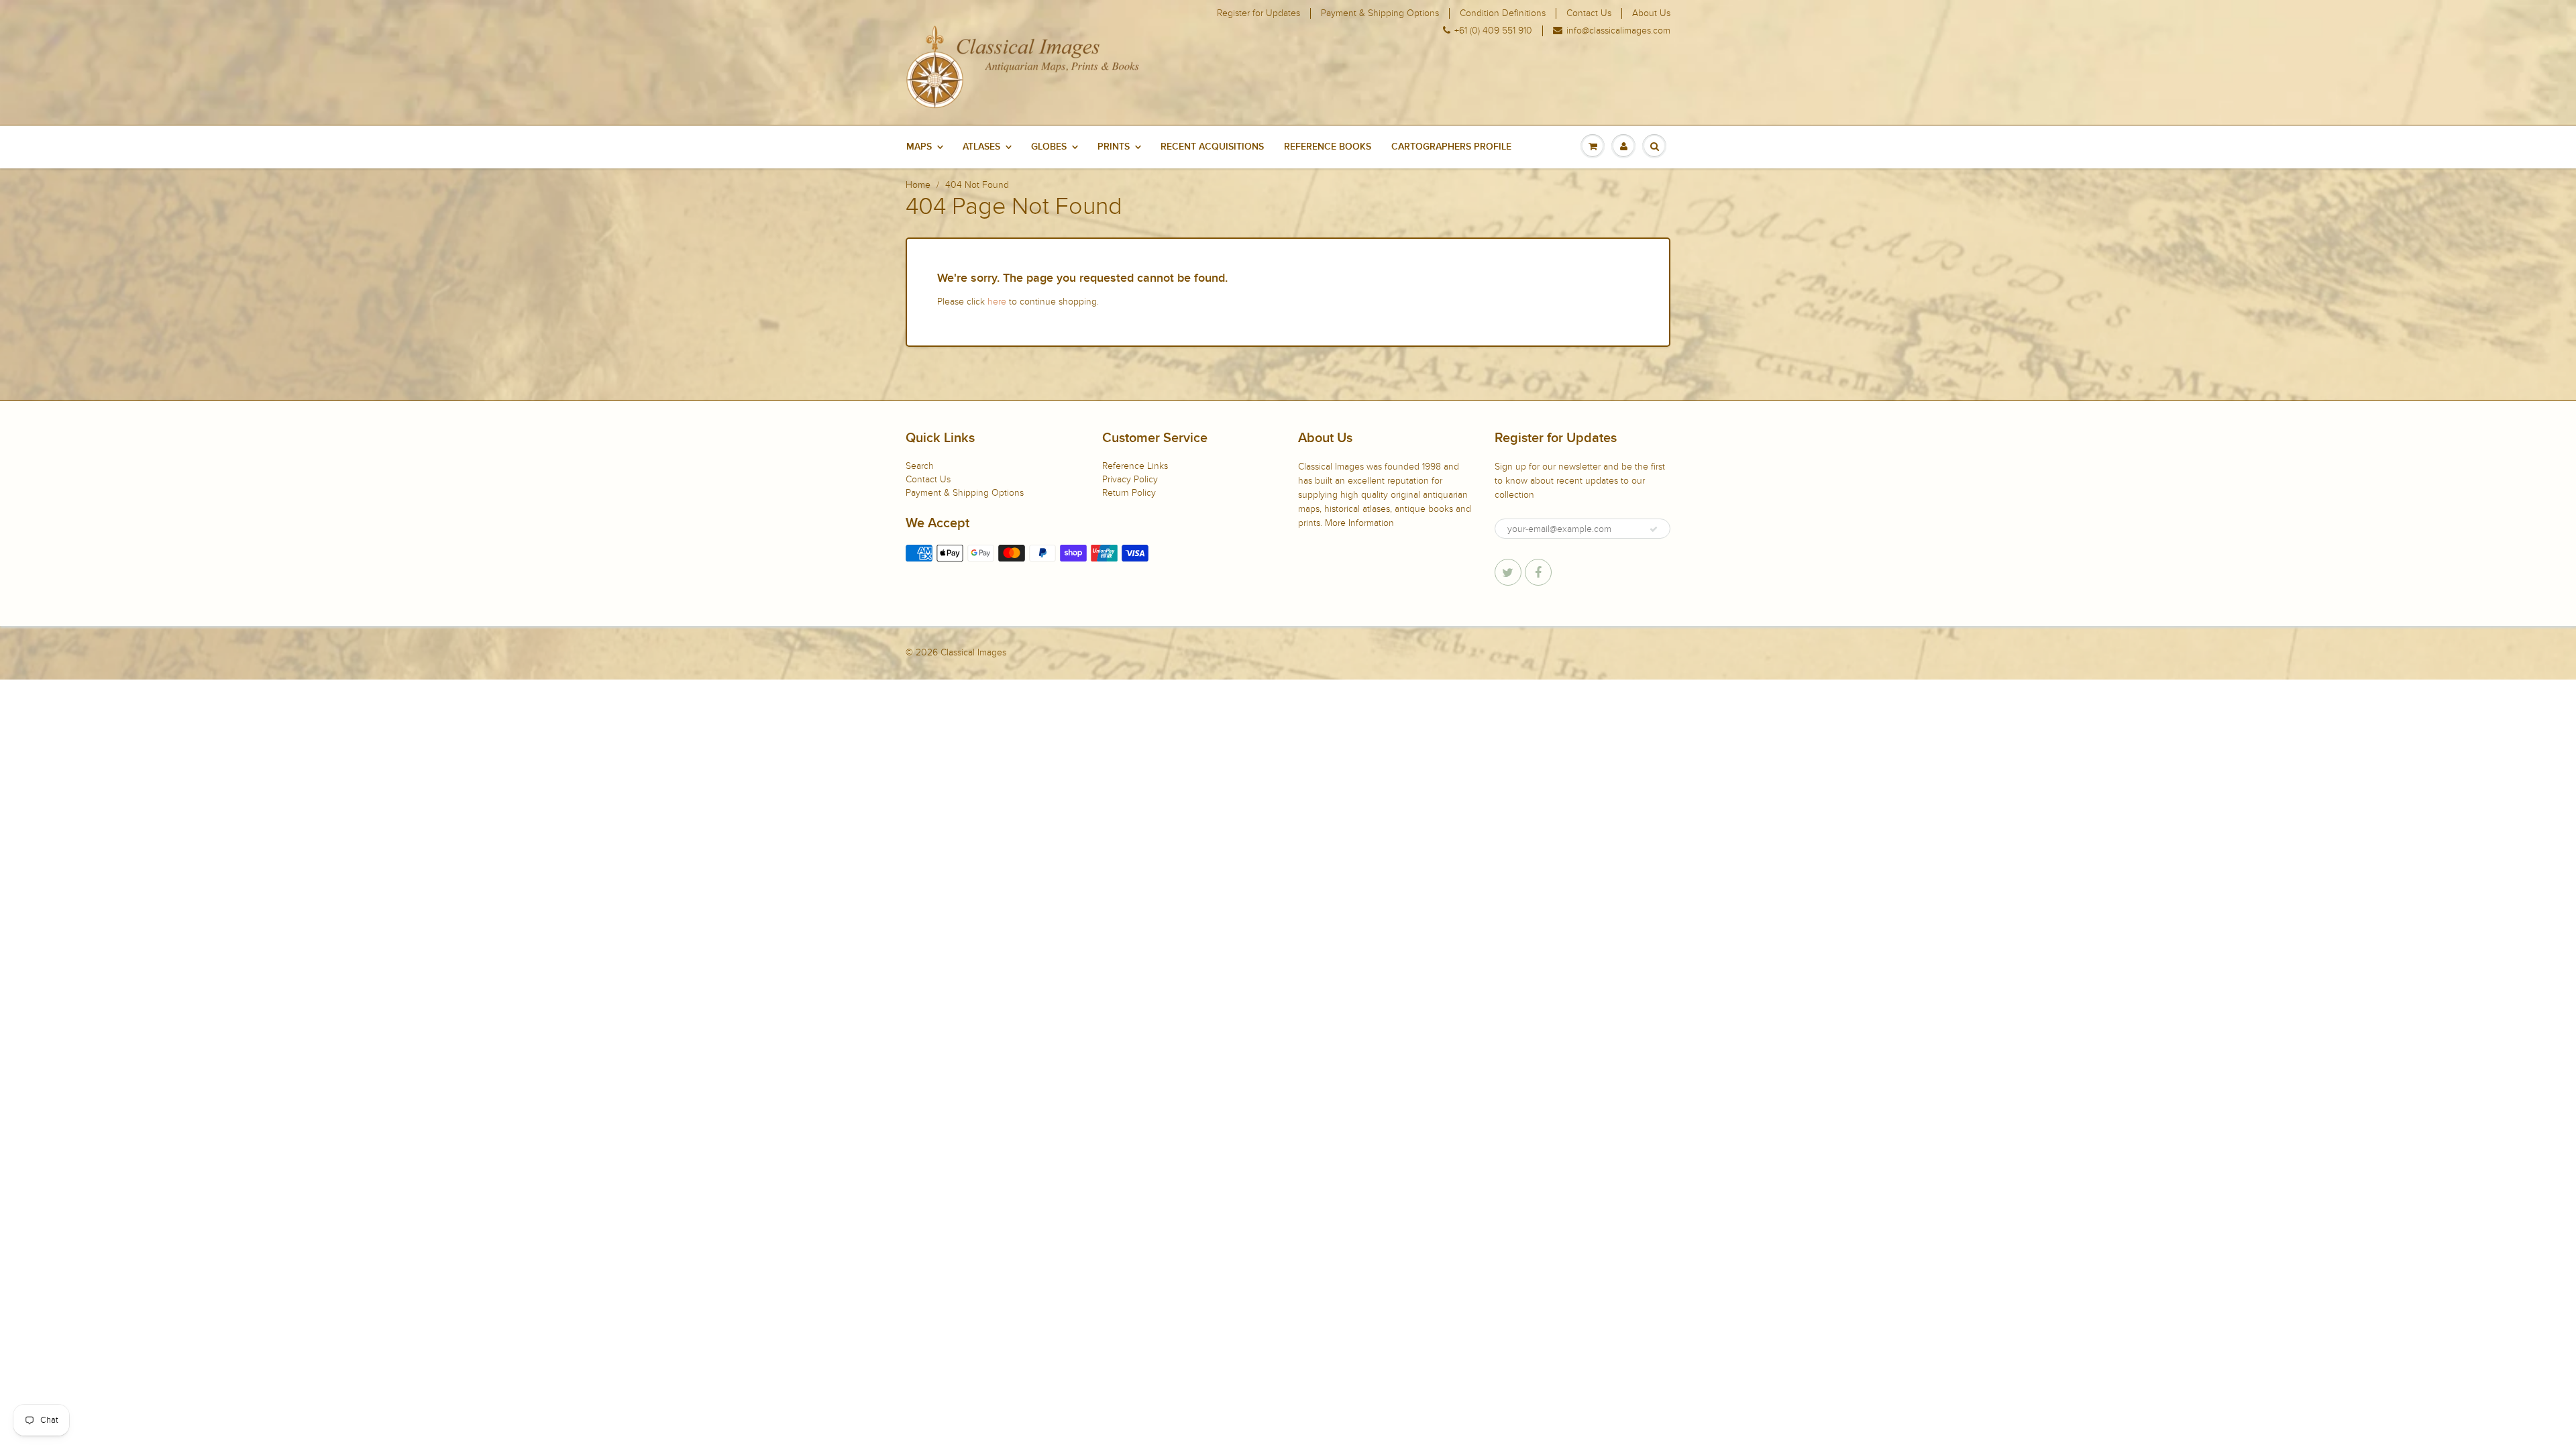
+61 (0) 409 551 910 (1493, 31)
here (997, 302)
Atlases (981, 147)
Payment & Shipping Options (1380, 13)
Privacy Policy (1130, 479)
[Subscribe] (1654, 529)
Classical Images (973, 652)
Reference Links (1135, 466)
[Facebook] (1538, 572)
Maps (919, 147)
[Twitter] (1508, 572)
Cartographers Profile (1451, 147)
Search (920, 466)
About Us (1651, 13)
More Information (1359, 523)
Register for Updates (1258, 13)
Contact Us (1589, 13)
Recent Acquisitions (1212, 147)
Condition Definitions (1503, 13)
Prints (1114, 147)
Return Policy (1129, 493)
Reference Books (1328, 147)
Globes (1049, 147)
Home (918, 185)
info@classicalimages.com (1618, 31)
